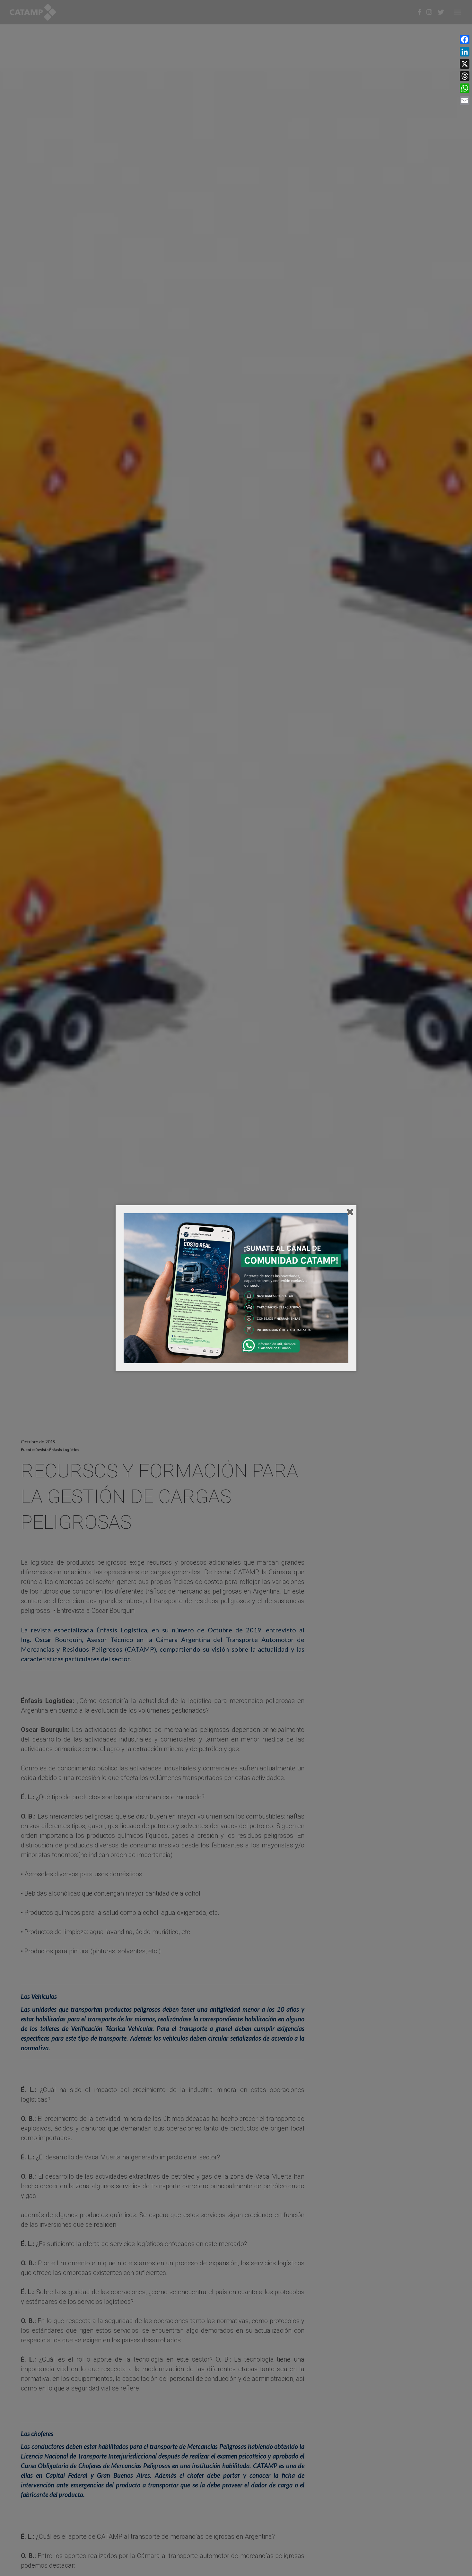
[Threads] (465, 76)
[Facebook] (465, 39)
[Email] (465, 100)
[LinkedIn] (465, 52)
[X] (465, 64)
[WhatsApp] (465, 88)
